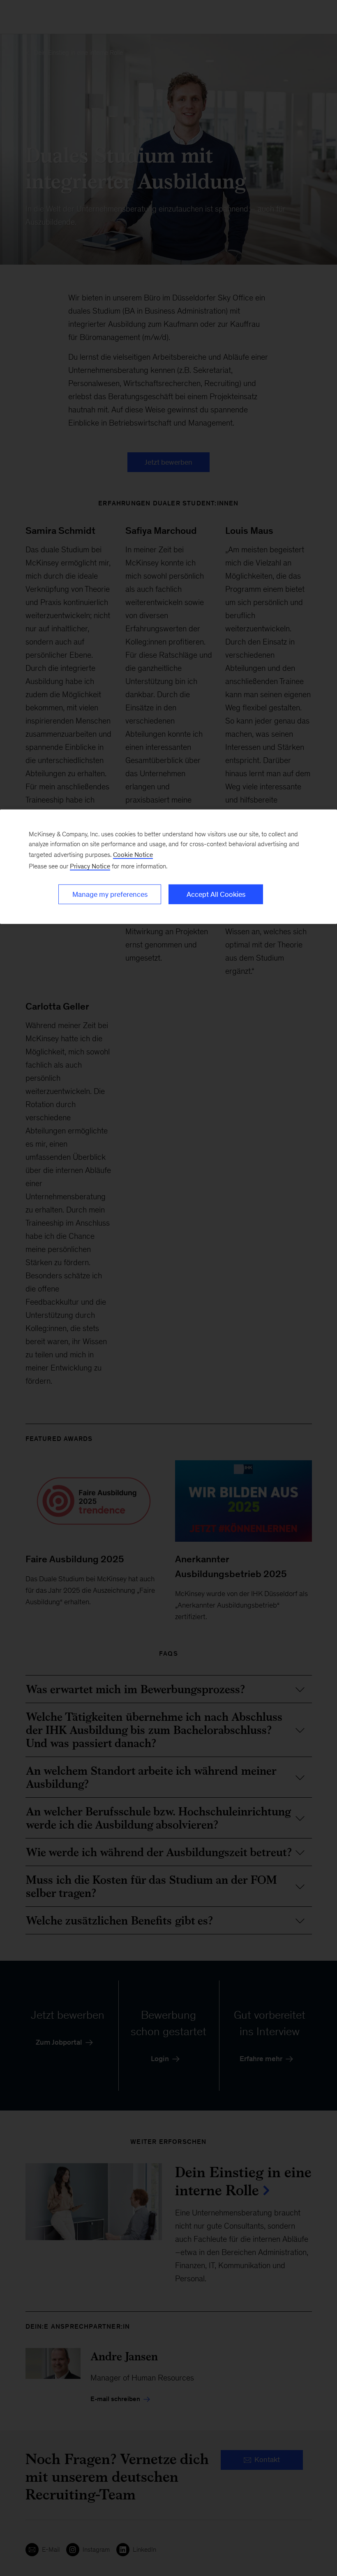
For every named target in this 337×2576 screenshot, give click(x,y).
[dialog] (168, 867)
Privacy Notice (90, 866)
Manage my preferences (110, 894)
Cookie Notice (133, 855)
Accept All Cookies (216, 894)
